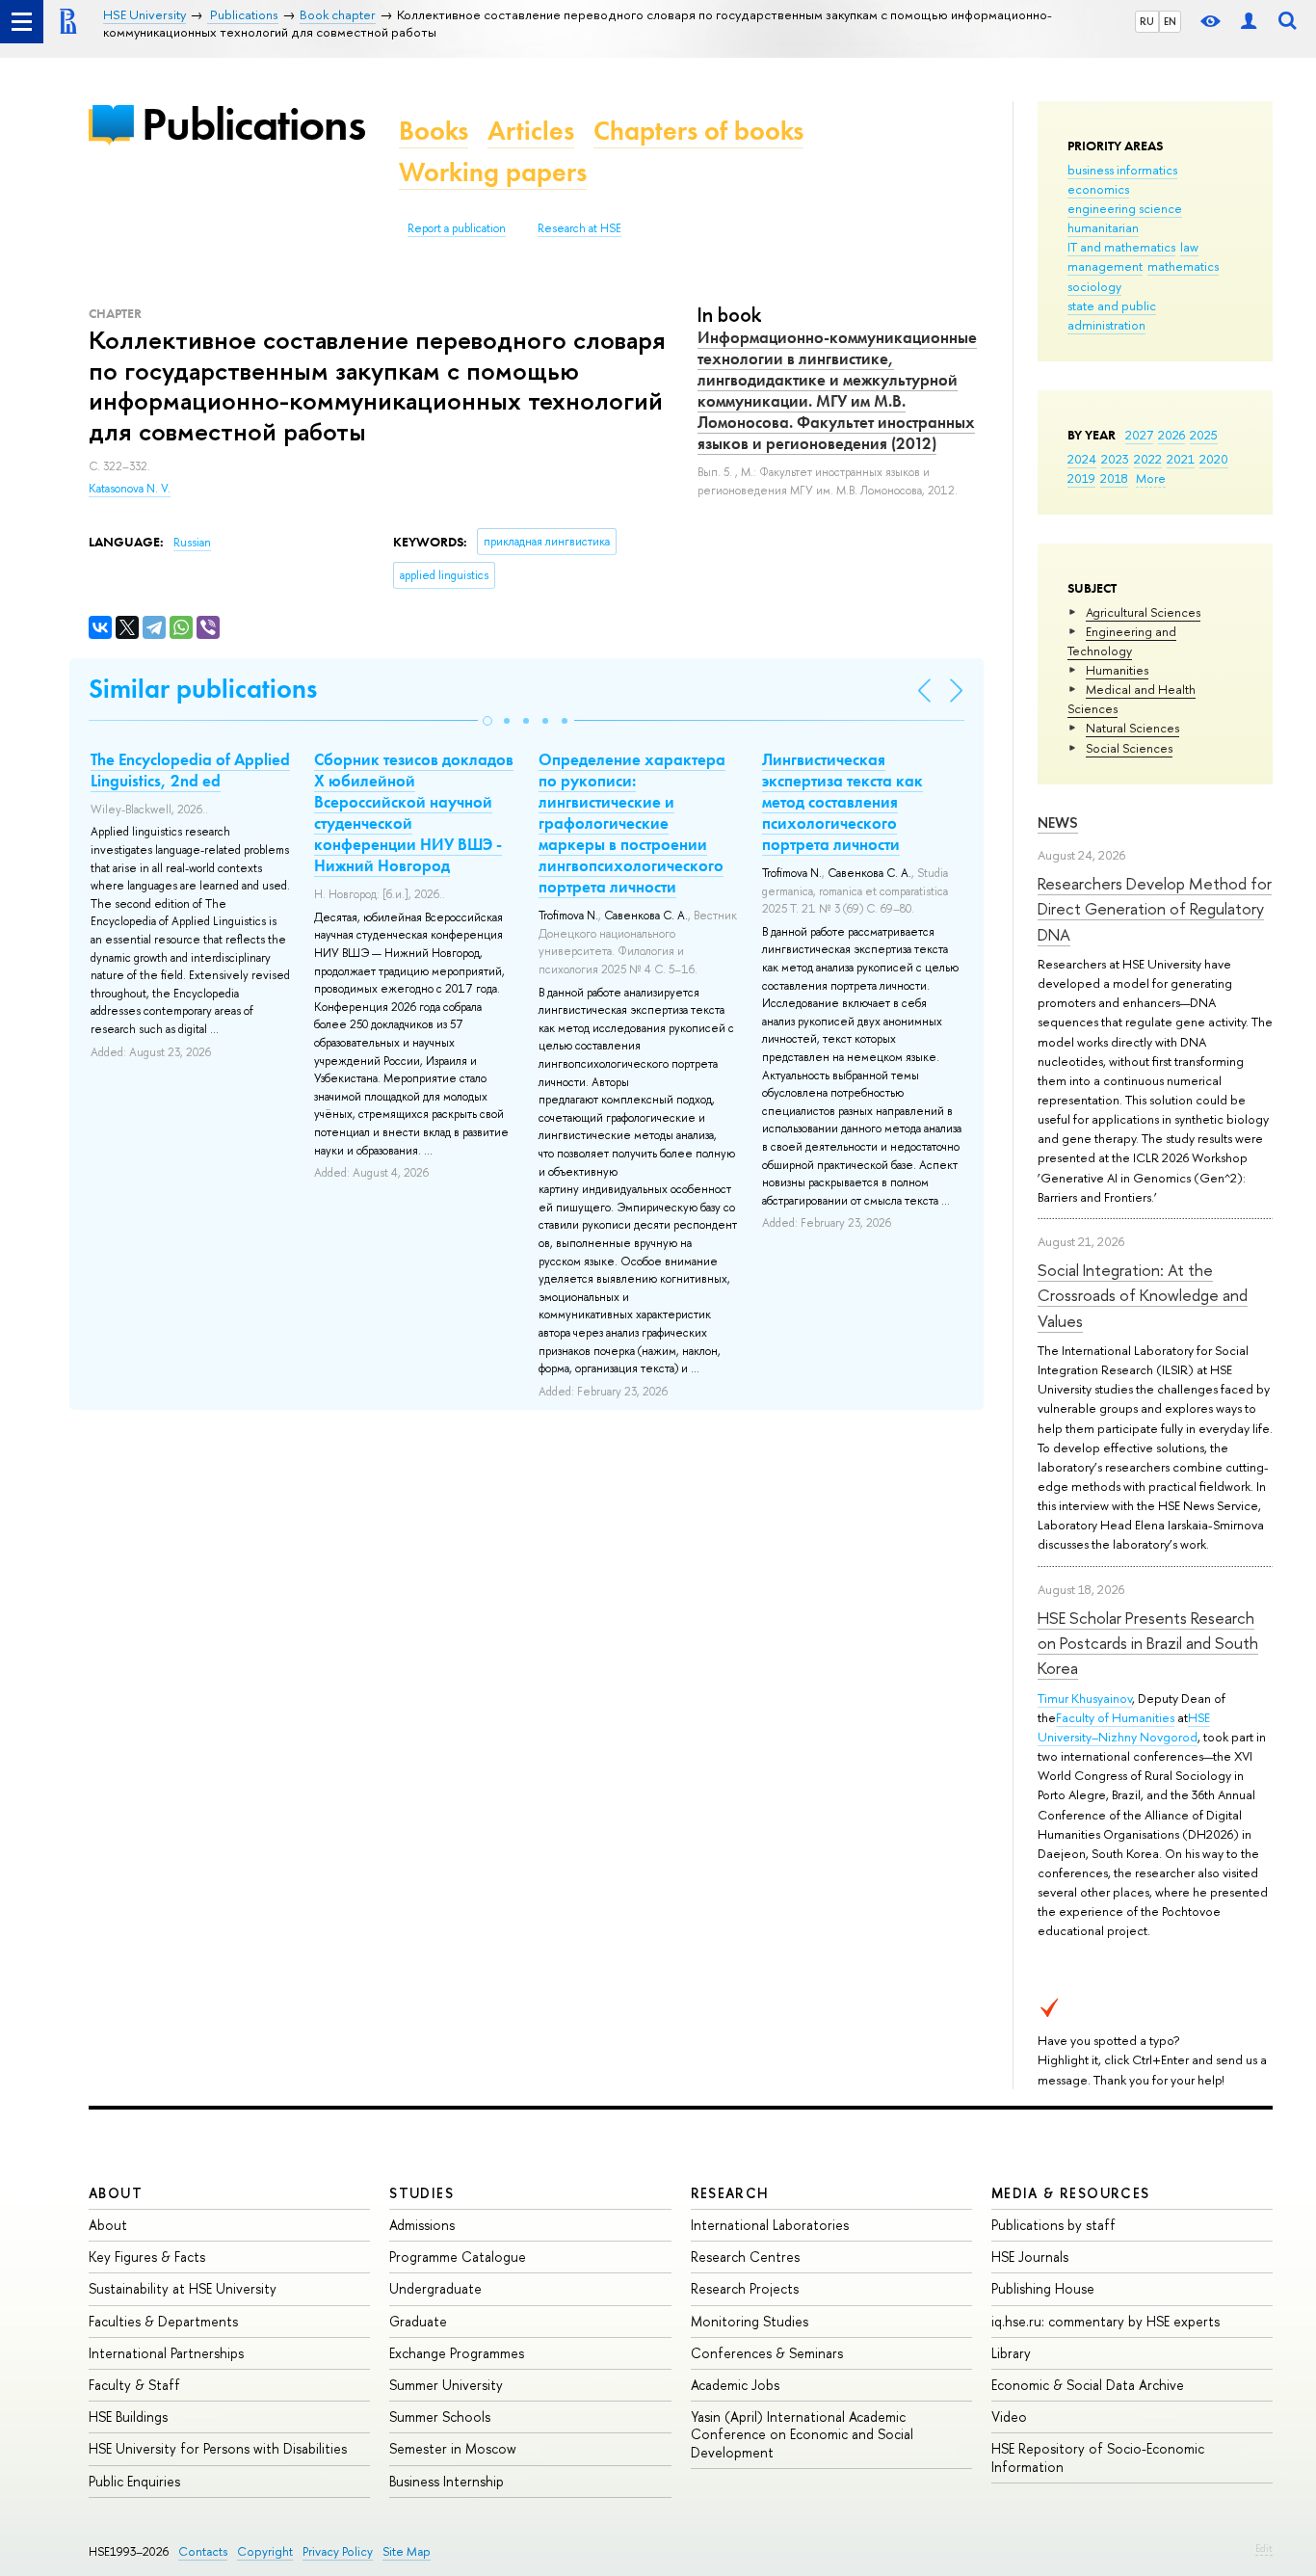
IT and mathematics (1121, 247)
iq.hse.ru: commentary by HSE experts (1105, 2321)
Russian (192, 543)
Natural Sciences (1132, 728)
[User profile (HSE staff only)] (1249, 22)
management (1105, 266)
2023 (1115, 459)
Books (434, 131)
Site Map (407, 2551)
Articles (531, 131)
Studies (421, 2193)
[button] (487, 721)
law (1189, 247)
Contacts (203, 2551)
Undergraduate (435, 2288)
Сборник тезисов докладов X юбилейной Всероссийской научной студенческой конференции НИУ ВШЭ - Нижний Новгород (414, 812)
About (116, 2193)
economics (1098, 189)
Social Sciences (1129, 748)
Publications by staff (1053, 2225)
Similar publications (203, 689)
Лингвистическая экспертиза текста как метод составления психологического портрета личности (842, 802)
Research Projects (745, 2288)
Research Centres (745, 2257)
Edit (1264, 2548)
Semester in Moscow (453, 2448)
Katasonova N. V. (130, 489)
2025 (1204, 435)
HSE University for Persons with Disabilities (218, 2448)
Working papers (493, 172)
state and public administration (1112, 315)
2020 (1214, 459)
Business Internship (447, 2481)
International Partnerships (166, 2353)
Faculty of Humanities (1115, 1717)
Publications (253, 124)
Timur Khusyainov (1085, 1698)
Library (1011, 2353)
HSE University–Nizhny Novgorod (1124, 1727)
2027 (1139, 435)
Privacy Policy (338, 2551)
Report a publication (457, 228)
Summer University (446, 2385)
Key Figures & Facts (147, 2257)
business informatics (1122, 170)
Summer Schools (440, 2417)
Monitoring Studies (750, 2321)
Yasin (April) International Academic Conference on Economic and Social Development (802, 2434)
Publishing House (1043, 2288)
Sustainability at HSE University (183, 2288)
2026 (1171, 435)
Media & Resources (1071, 2193)
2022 (1148, 459)
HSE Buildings (128, 2417)
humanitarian (1103, 227)
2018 (1114, 478)
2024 (1082, 459)
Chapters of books (698, 131)
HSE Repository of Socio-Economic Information (1098, 2457)
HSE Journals (1030, 2257)
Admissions (422, 2225)
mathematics (1183, 266)
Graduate (418, 2321)
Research (730, 2193)
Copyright (265, 2551)
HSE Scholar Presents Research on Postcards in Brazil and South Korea (1148, 1643)
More (1151, 478)
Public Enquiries (134, 2481)
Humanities (1117, 670)
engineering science (1125, 208)
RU (1147, 21)
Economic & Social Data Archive (1088, 2385)
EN (1170, 21)
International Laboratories (770, 2225)
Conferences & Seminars (767, 2353)
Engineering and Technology (1122, 641)
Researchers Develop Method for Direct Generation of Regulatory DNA (1155, 909)
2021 (1181, 459)
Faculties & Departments (163, 2321)
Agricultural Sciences (1143, 612)
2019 (1081, 478)
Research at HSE (579, 228)
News (1058, 823)
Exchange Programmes (457, 2353)
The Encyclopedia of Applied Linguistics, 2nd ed (190, 770)
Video (1009, 2417)
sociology (1094, 286)
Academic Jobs (735, 2385)
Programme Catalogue (458, 2257)
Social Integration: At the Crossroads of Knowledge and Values (1143, 1295)
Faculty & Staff (134, 2385)
